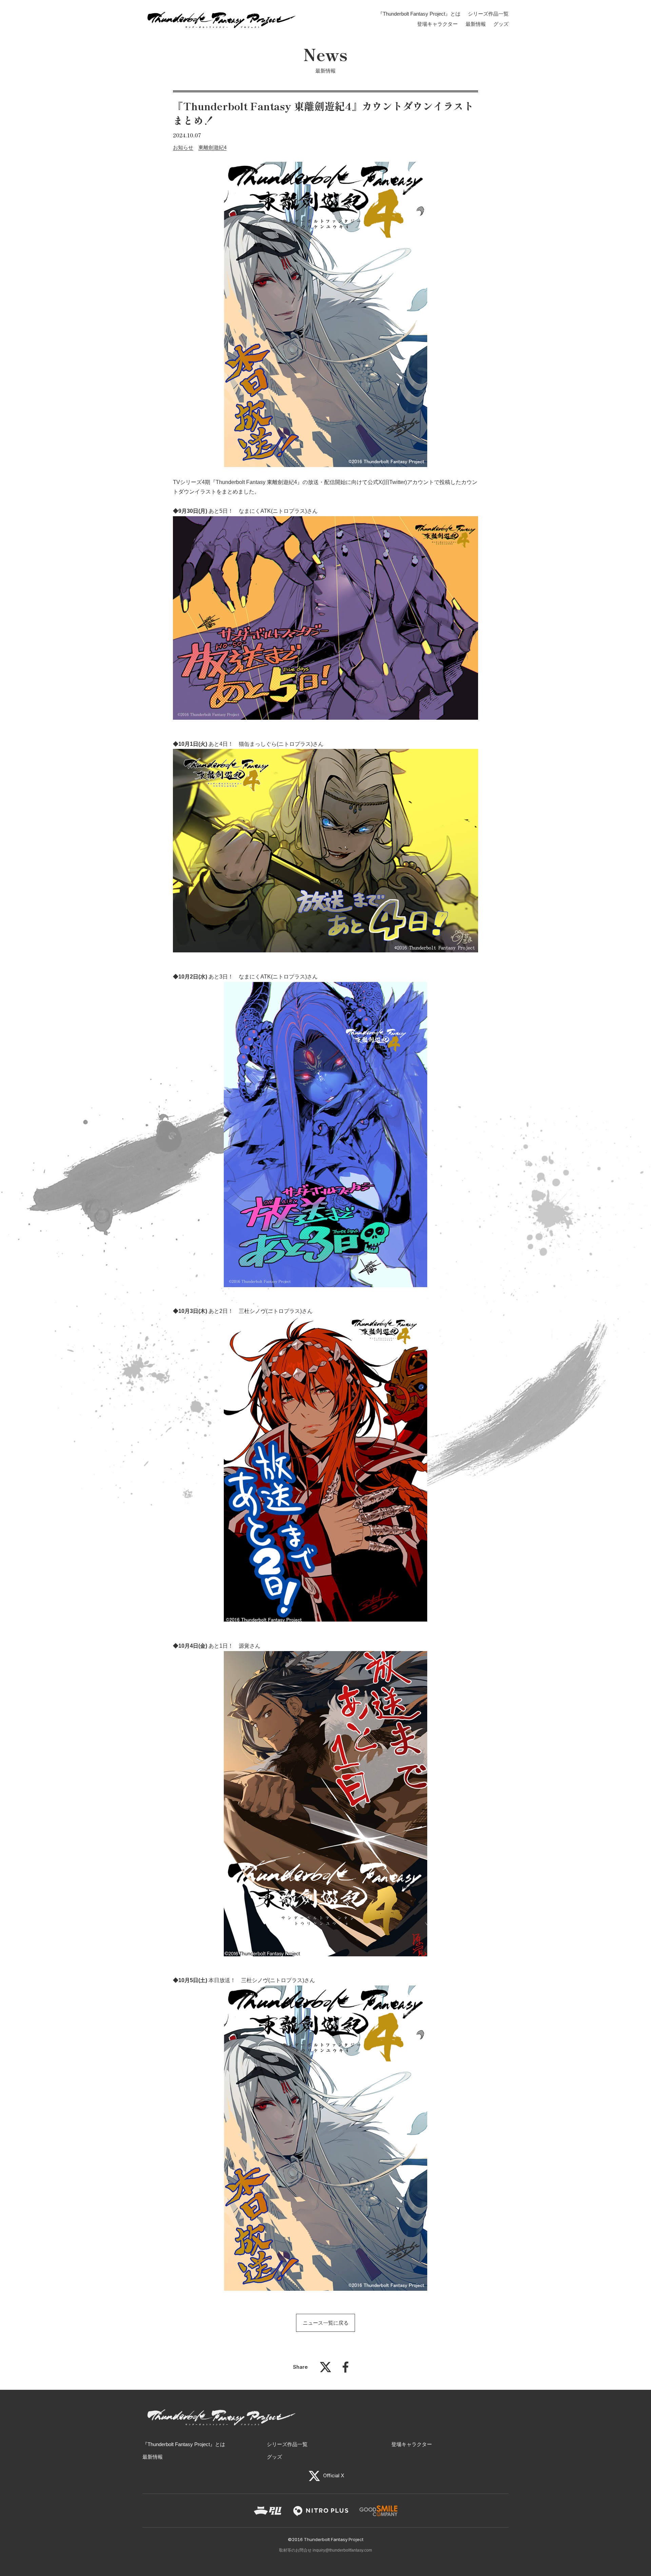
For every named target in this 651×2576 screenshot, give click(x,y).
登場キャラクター (437, 24)
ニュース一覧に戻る (326, 2323)
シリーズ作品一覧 (488, 14)
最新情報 (476, 24)
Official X (333, 2475)
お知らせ (183, 147)
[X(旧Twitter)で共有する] (325, 2371)
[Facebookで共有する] (346, 2371)
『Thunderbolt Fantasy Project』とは (419, 14)
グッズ (501, 24)
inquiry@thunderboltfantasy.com (342, 2550)
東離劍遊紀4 (212, 147)
